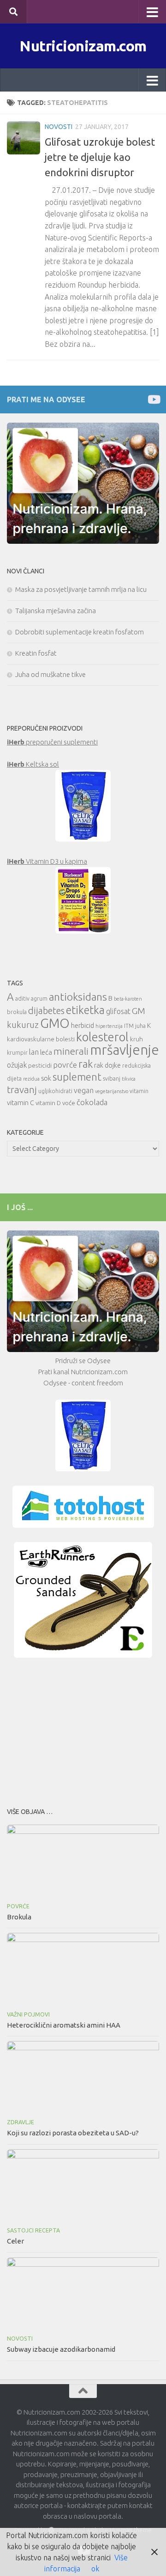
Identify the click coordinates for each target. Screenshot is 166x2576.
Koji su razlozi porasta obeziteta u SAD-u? (73, 2133)
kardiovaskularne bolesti (41, 1039)
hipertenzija (109, 1026)
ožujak (17, 1065)
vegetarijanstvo (112, 1091)
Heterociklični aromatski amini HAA (64, 2025)
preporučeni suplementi (52, 742)
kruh (136, 1039)
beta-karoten (128, 999)
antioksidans (78, 997)
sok (46, 1078)
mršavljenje (125, 1050)
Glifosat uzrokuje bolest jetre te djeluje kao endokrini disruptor (100, 157)
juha (140, 1026)
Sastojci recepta (33, 2230)
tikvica (129, 1079)
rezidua (31, 1079)
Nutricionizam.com (83, 46)
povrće (65, 1065)
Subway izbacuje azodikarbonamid (61, 2349)
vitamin (139, 1091)
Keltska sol (33, 764)
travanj (22, 1090)
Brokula (19, 1917)
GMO (55, 1023)
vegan (84, 1090)
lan (34, 1052)
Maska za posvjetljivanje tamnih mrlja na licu (81, 589)
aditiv (22, 999)
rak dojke (107, 1065)
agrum (39, 999)
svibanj (112, 1079)
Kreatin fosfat (36, 653)
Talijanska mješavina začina (56, 611)
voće (69, 1103)
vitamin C (21, 1103)
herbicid (83, 1025)
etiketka (85, 1010)
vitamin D (48, 1103)
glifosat (118, 1011)
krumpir (17, 1053)
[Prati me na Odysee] (153, 399)
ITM (129, 1026)
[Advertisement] (83, 1730)
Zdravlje (21, 2122)
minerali (71, 1051)
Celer (15, 2241)
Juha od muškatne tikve (50, 674)
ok (95, 2569)
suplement (77, 1077)
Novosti (59, 127)
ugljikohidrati (55, 1091)
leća (46, 1052)
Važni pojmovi (28, 2014)
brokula (17, 1012)
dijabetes (46, 1011)
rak (86, 1064)
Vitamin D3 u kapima (47, 861)
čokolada (92, 1102)
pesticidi (40, 1065)
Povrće (18, 1906)
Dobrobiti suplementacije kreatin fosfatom (80, 632)
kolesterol (102, 1037)
